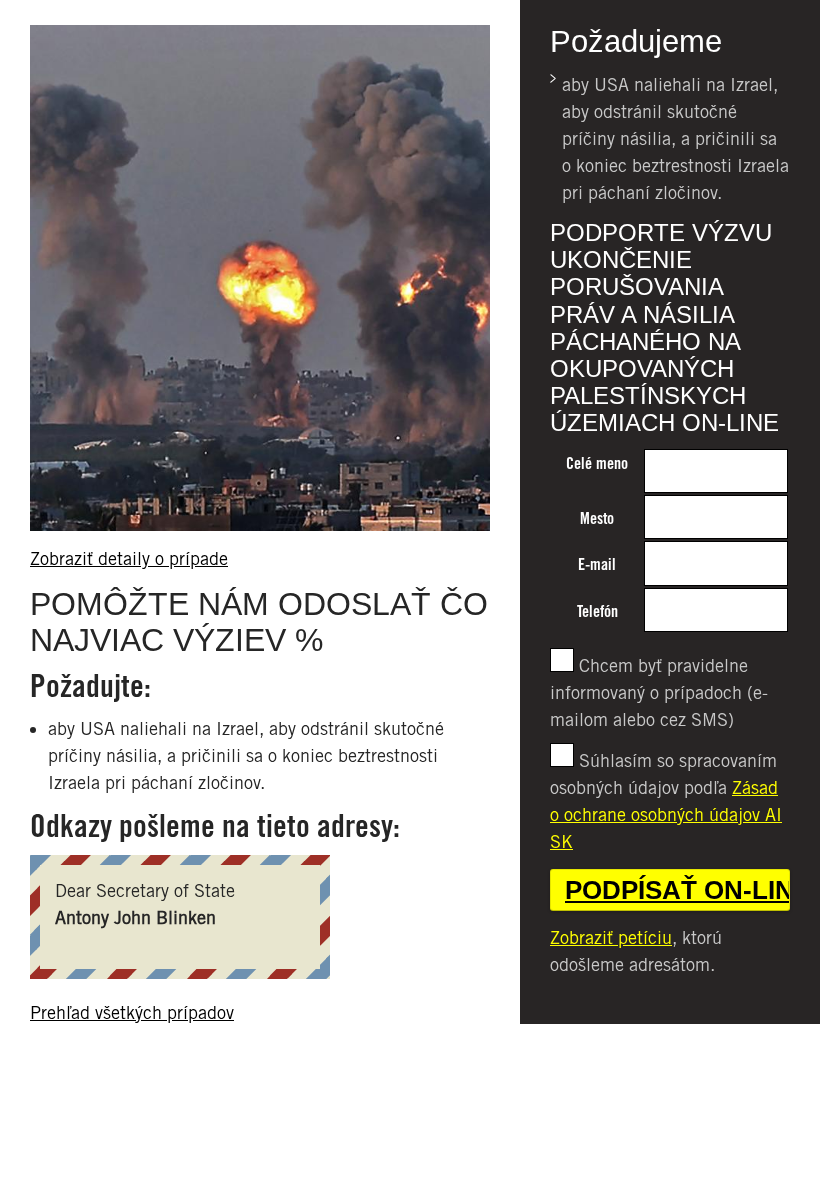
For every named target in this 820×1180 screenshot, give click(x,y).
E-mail (597, 564)
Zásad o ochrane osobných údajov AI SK (666, 814)
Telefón (597, 611)
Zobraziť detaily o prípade (129, 558)
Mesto (597, 518)
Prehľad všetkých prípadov (132, 1012)
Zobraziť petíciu (611, 937)
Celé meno (597, 463)
